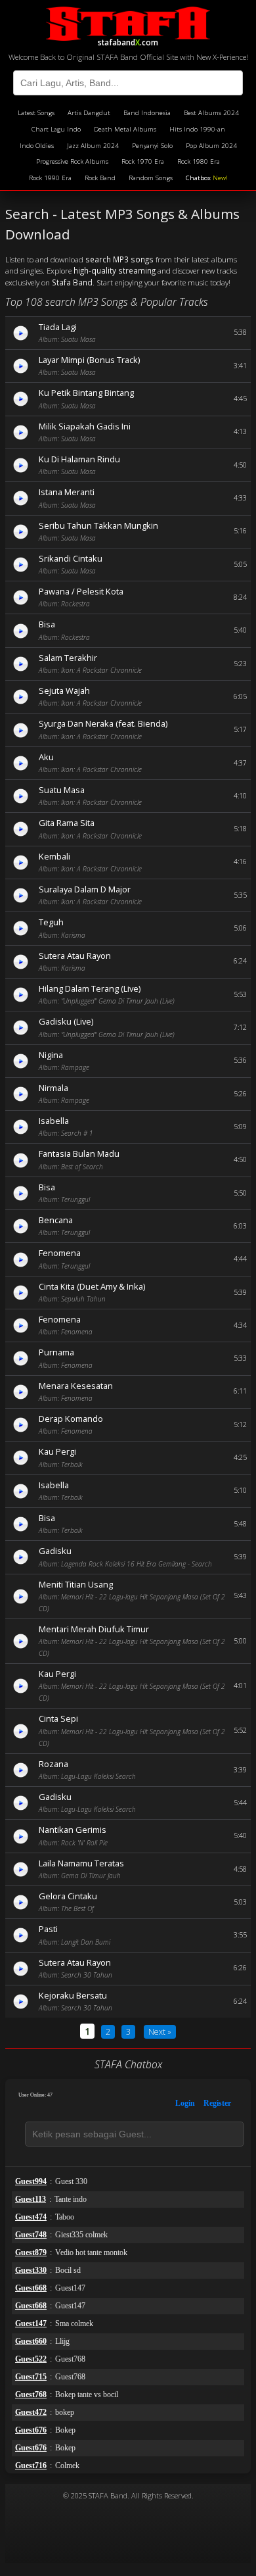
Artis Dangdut (89, 113)
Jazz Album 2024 (93, 146)
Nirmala (53, 1088)
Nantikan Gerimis (73, 1830)
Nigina (51, 1055)
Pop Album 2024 (211, 146)
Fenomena (60, 1253)
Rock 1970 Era (143, 161)
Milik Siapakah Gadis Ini (85, 426)
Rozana (53, 1764)
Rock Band (100, 178)
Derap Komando (71, 1419)
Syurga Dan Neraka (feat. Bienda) (103, 723)
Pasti (48, 1929)
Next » (160, 2032)
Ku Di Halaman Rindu (79, 459)
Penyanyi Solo (152, 146)
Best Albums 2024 (211, 113)
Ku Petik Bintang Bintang (86, 393)
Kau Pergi (57, 1451)
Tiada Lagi (58, 327)
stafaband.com (128, 40)
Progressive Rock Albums (72, 161)
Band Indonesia (147, 113)
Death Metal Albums (125, 129)
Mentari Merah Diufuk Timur (94, 1629)
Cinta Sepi (58, 1718)
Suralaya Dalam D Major (85, 889)
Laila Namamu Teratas (81, 1863)
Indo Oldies (37, 146)
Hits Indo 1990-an (197, 129)
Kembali (54, 856)
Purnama (56, 1352)
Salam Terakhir (68, 658)
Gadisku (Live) (66, 1021)
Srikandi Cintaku (71, 558)
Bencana (56, 1220)
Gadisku (55, 1551)
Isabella (54, 1121)
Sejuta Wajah (64, 691)
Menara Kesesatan (76, 1386)
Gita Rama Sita (67, 823)
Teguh (51, 922)
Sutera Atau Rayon (75, 956)
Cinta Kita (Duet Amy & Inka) (92, 1286)
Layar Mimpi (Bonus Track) (89, 360)
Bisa (47, 624)
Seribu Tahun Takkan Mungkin (98, 525)
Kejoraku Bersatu (73, 1995)
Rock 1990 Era (50, 178)
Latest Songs (36, 113)
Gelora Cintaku (68, 1896)
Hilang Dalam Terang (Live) (90, 988)
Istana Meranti (67, 492)
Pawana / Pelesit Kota (81, 591)
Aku (46, 757)
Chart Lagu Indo (56, 129)
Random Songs (151, 178)
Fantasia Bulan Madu (79, 1154)
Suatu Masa (62, 790)
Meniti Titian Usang (76, 1584)
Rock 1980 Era (199, 161)
